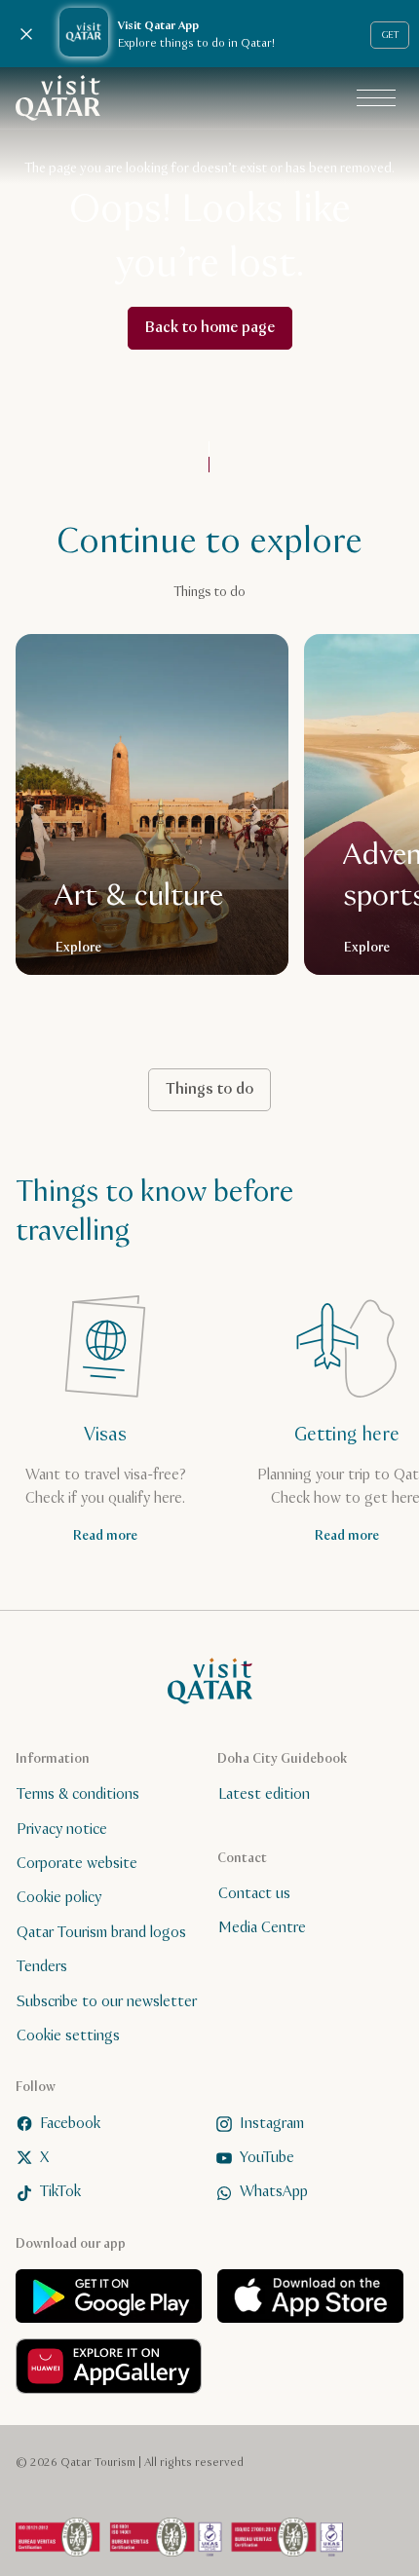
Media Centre (262, 1928)
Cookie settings (68, 2036)
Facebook (70, 2123)
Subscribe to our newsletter (107, 2001)
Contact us (254, 1894)
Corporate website (77, 1864)
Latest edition (264, 1794)
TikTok (60, 2192)
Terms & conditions (78, 1794)
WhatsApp (274, 2192)
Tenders (42, 1967)
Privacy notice (62, 1829)
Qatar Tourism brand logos (101, 1933)
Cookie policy (59, 1898)
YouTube (267, 2158)
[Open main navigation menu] (376, 98)
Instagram (272, 2123)
